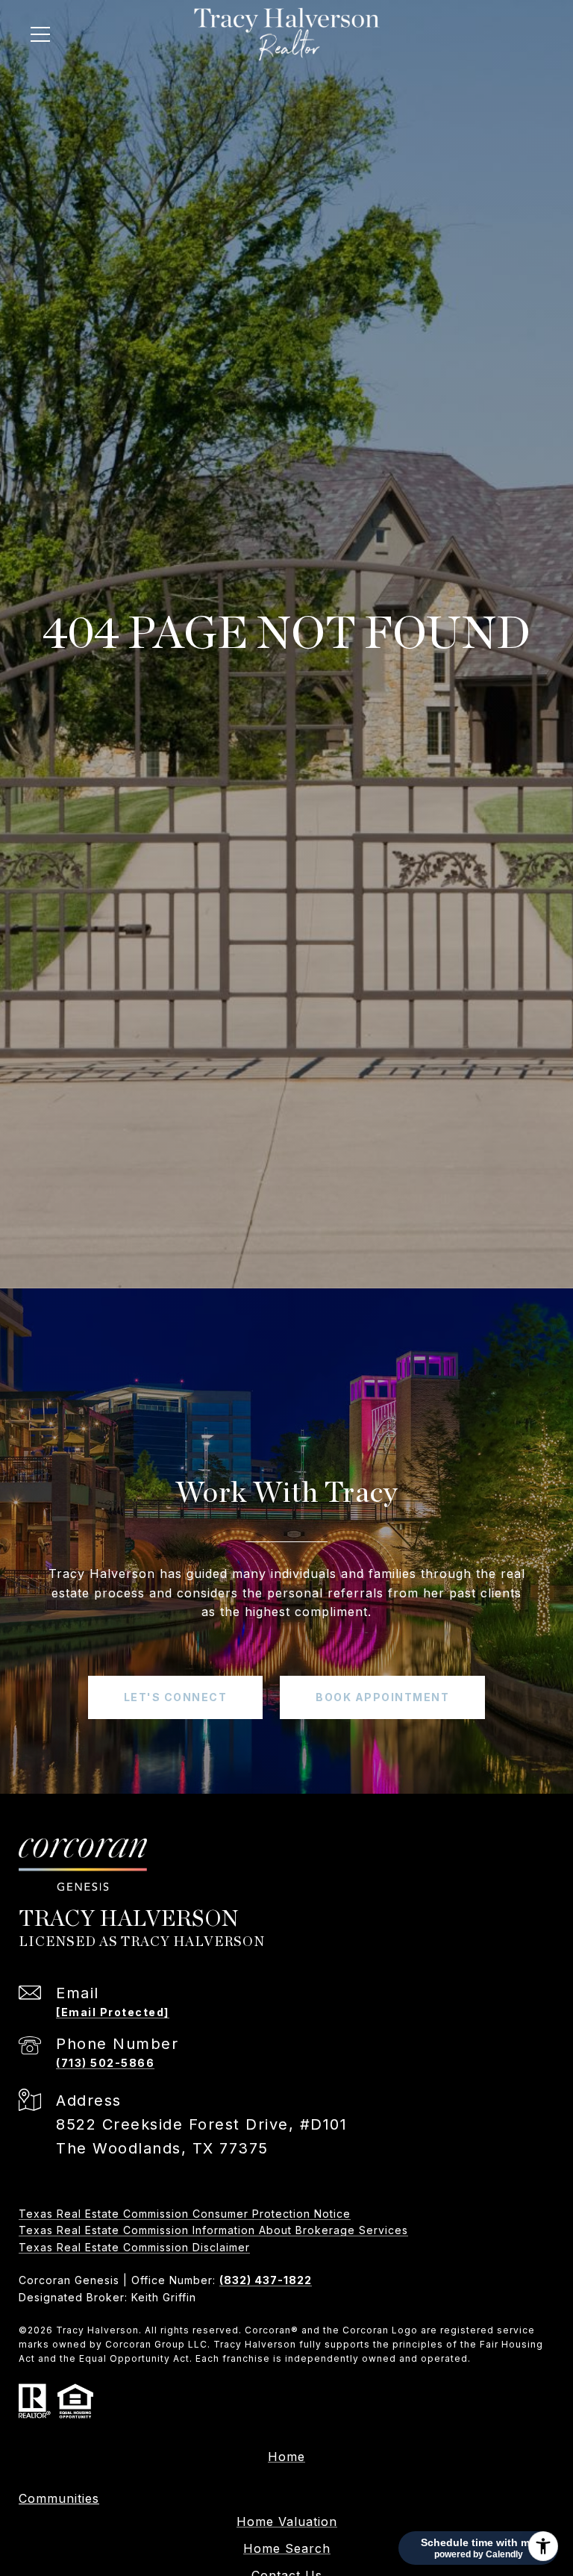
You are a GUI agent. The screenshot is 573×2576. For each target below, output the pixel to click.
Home (286, 2457)
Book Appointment (382, 1697)
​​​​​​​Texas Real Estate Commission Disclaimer (134, 2247)
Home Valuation (287, 2522)
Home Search (287, 2548)
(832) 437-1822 (266, 2280)
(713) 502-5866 (105, 2063)
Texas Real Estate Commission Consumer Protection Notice (185, 2214)
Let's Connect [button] (176, 1697)
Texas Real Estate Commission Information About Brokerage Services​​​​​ (213, 2230)
